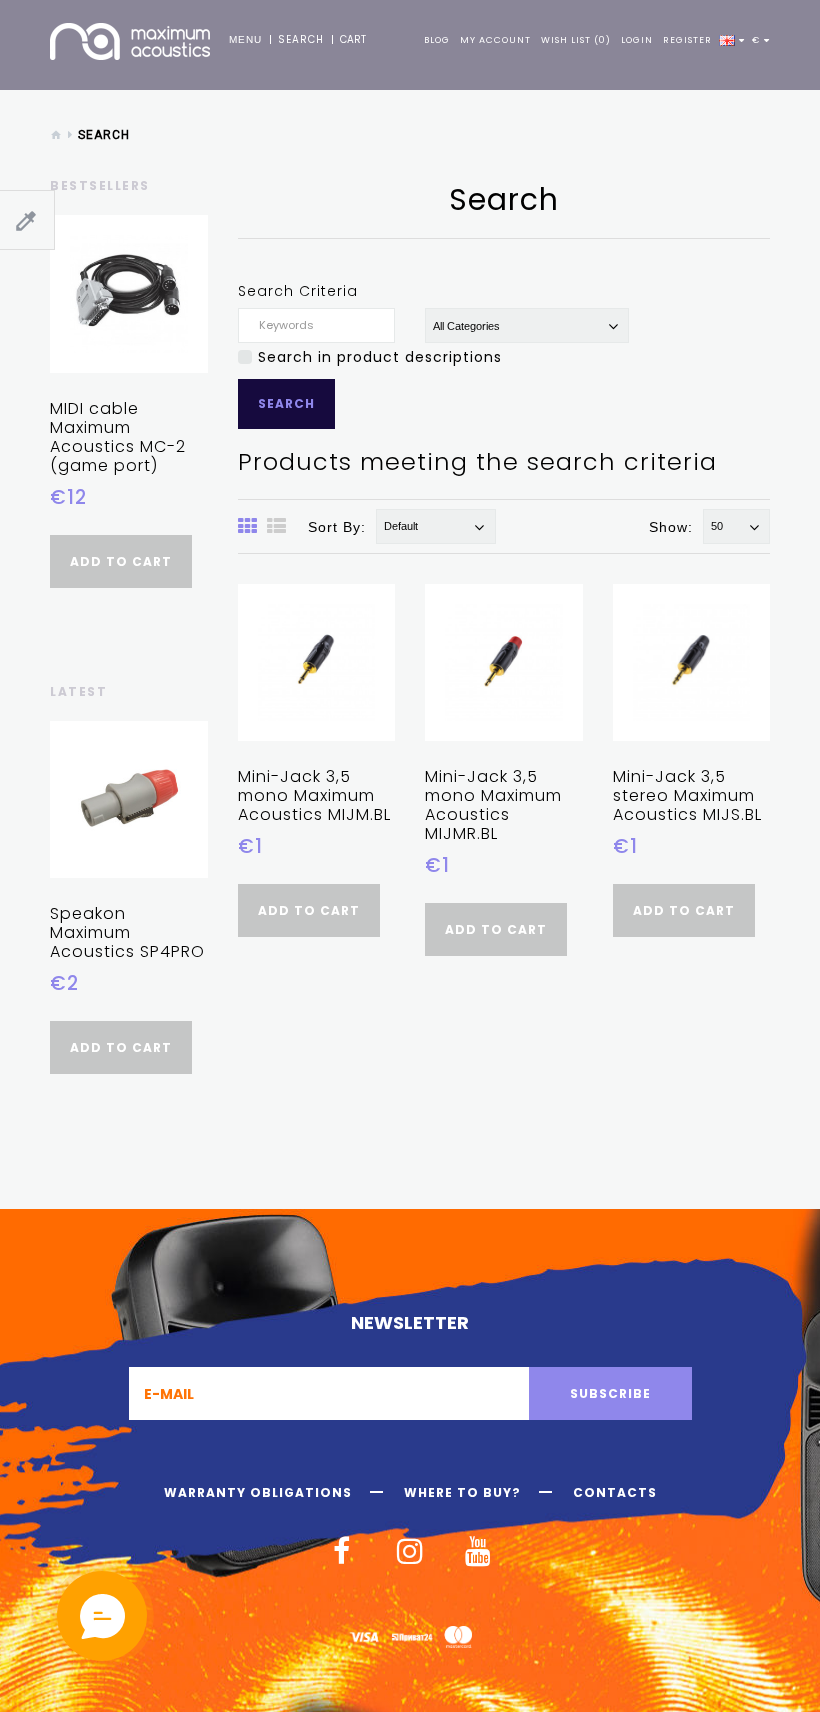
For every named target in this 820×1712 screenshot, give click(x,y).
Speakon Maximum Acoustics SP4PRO (127, 932)
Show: (671, 527)
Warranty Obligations (258, 1493)
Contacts (615, 1493)
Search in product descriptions (380, 357)
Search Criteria (298, 291)
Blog (437, 40)
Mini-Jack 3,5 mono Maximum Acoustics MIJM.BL (314, 795)
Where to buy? (462, 1493)
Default (401, 526)
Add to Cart (121, 561)
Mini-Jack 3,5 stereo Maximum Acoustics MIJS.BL (687, 795)
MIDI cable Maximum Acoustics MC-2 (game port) (118, 437)
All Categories (466, 326)
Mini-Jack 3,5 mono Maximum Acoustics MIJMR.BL (493, 805)
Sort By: (337, 527)
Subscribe (610, 1393)
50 (717, 526)
